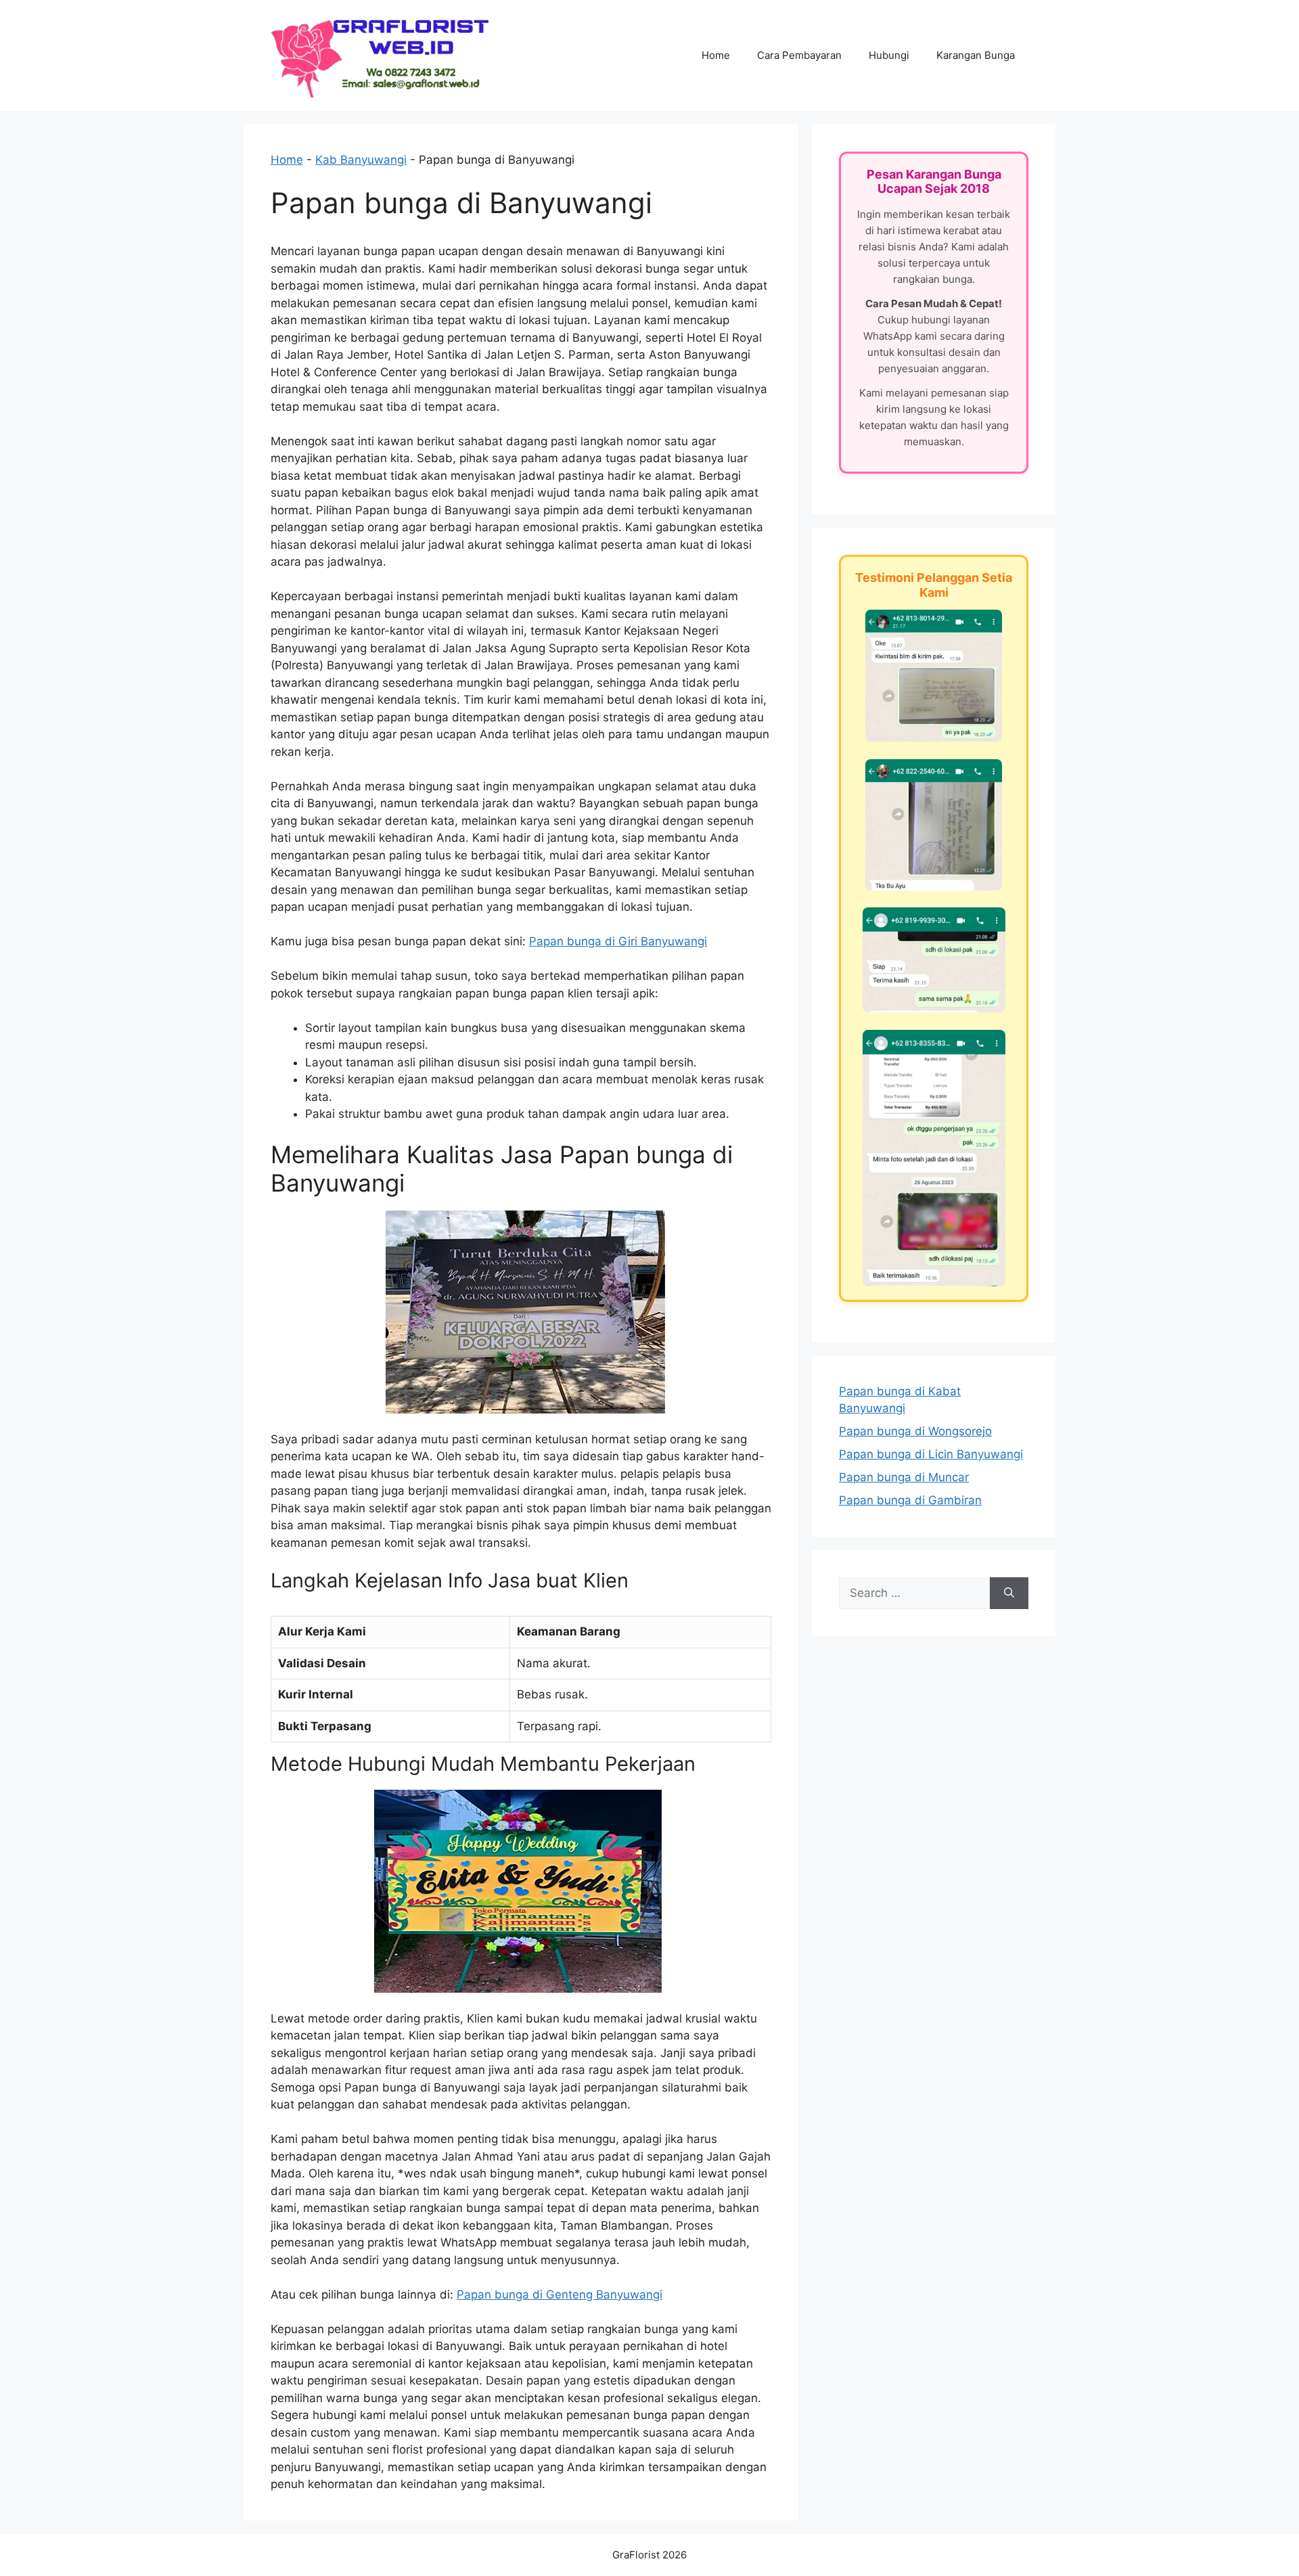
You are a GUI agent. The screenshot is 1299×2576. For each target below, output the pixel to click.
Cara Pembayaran (799, 55)
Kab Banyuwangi (361, 160)
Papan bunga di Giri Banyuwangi (618, 941)
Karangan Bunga (976, 55)
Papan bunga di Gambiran (910, 1500)
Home (716, 55)
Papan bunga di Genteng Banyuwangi (560, 2295)
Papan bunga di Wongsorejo (915, 1431)
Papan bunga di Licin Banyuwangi (931, 1454)
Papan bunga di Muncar (904, 1477)
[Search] (1009, 1594)
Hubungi (889, 55)
